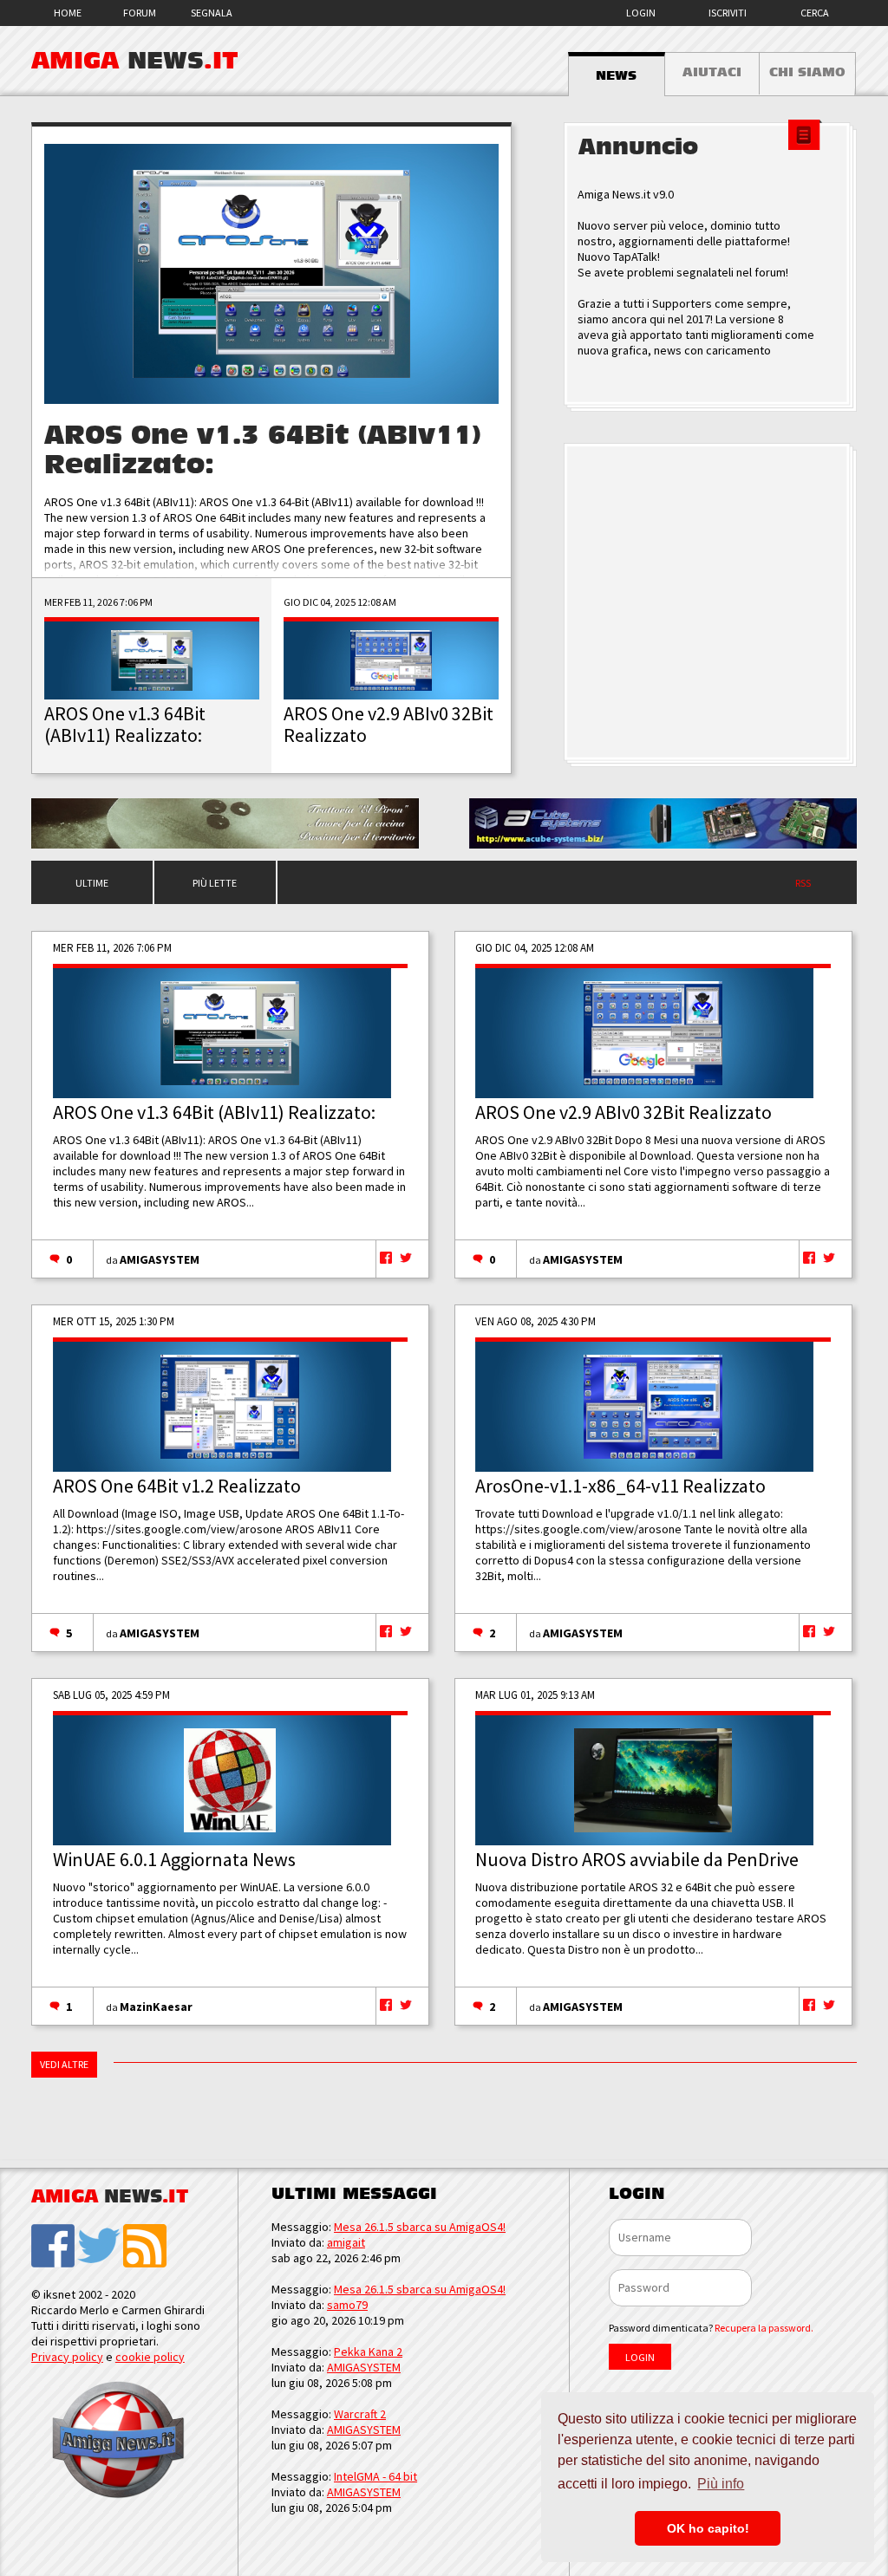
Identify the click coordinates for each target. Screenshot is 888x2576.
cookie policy (150, 2357)
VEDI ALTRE (64, 2064)
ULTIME (92, 883)
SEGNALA (212, 13)
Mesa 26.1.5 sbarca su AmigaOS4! (420, 2227)
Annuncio (638, 147)
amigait (346, 2242)
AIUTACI (712, 72)
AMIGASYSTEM (160, 1259)
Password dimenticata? (711, 2328)
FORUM (140, 13)
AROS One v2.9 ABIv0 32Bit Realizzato (624, 1112)
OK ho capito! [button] (708, 2528)
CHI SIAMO (807, 72)
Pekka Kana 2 (368, 2352)
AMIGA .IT (135, 61)
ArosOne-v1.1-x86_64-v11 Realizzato (620, 1486)
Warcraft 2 (360, 2414)
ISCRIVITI (728, 13)
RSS (803, 883)
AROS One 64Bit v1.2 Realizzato (177, 1486)
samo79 (347, 2305)
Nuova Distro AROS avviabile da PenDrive (637, 1859)
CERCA (815, 13)
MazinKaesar (156, 2007)
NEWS (616, 75)
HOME (68, 13)
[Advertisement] (710, 603)
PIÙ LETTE (215, 883)
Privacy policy (67, 2357)
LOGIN (641, 13)
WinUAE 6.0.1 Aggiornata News (174, 1859)
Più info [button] (721, 2484)
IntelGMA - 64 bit (375, 2476)
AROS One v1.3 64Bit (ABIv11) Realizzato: (214, 1112)
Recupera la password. (764, 2328)
